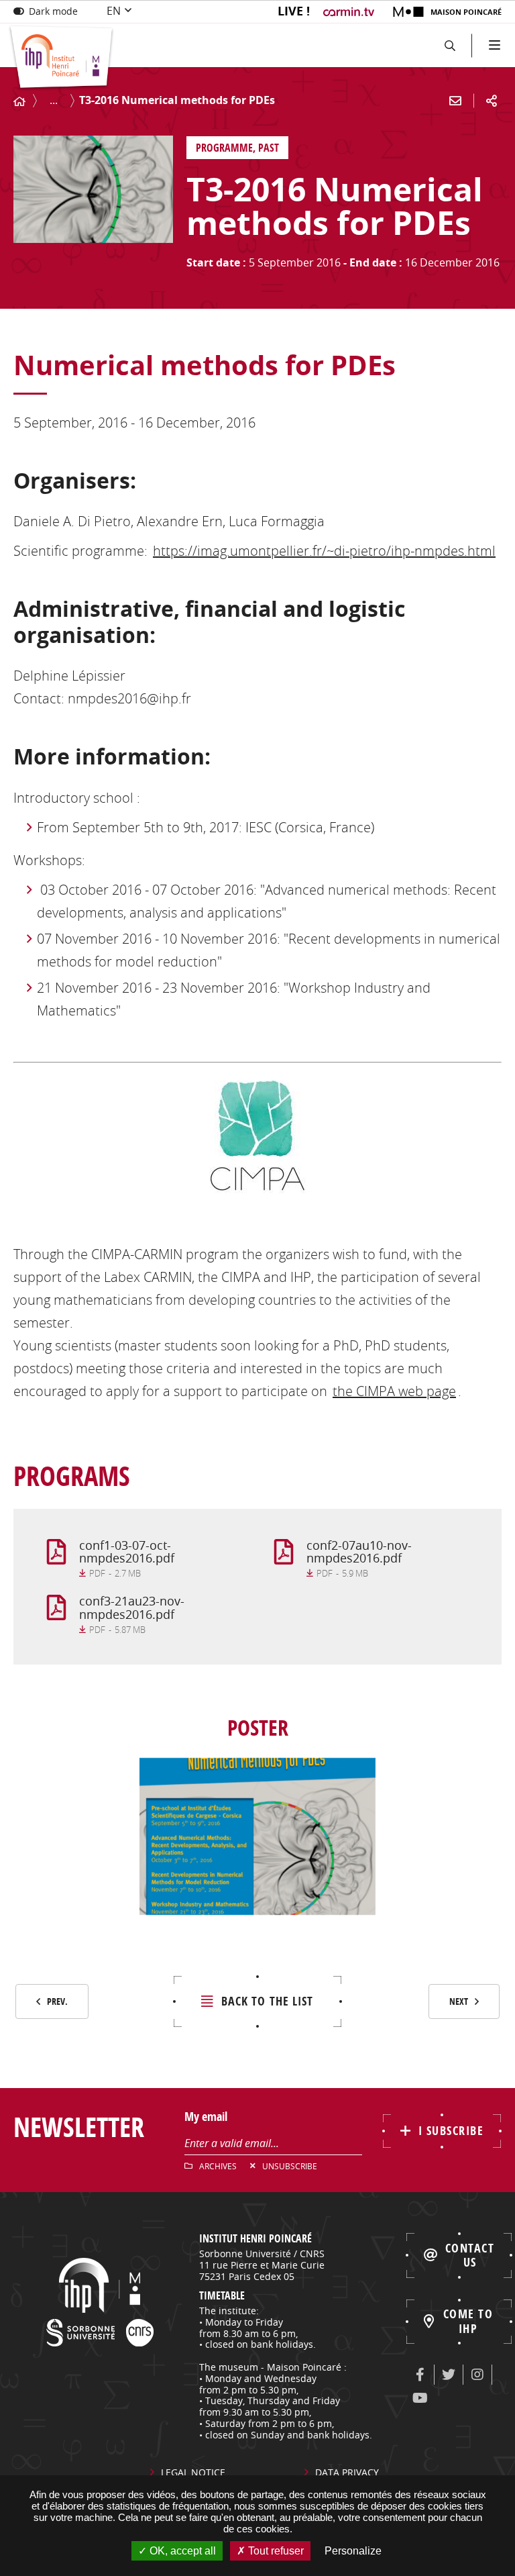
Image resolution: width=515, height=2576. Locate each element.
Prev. (57, 2001)
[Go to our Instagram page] (477, 2375)
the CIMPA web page (394, 1391)
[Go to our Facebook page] (420, 2375)
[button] (450, 45)
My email (206, 2117)
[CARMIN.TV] (350, 12)
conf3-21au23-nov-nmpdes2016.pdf (132, 1607)
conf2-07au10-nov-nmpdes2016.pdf (359, 1552)
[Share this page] (492, 101)
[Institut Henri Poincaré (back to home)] (61, 58)
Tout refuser (275, 2551)
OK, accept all (181, 2551)
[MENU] (493, 45)
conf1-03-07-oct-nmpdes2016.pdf (127, 1552)
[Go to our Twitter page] (449, 2375)
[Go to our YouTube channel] (420, 2398)
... (54, 100)
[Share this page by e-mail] (455, 101)
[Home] (19, 102)
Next (459, 2001)
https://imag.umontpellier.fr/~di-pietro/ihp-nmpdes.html (324, 551)
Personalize (353, 2551)
